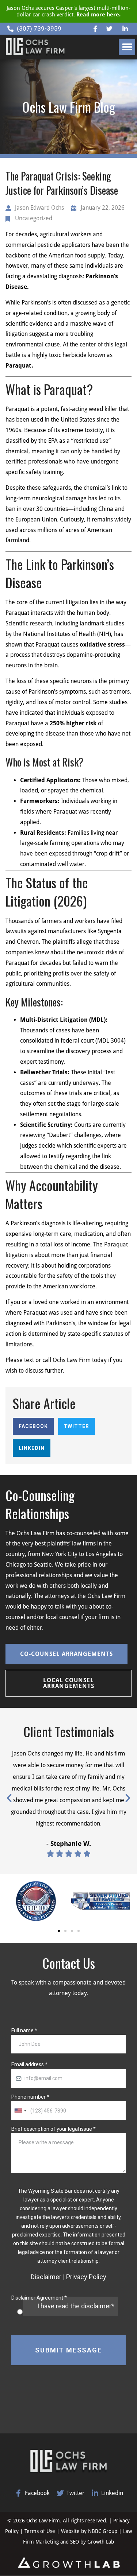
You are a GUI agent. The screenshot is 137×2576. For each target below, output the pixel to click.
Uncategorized (34, 218)
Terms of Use (41, 2531)
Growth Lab (101, 2542)
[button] (127, 47)
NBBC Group (103, 2531)
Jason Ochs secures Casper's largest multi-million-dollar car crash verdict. (68, 11)
